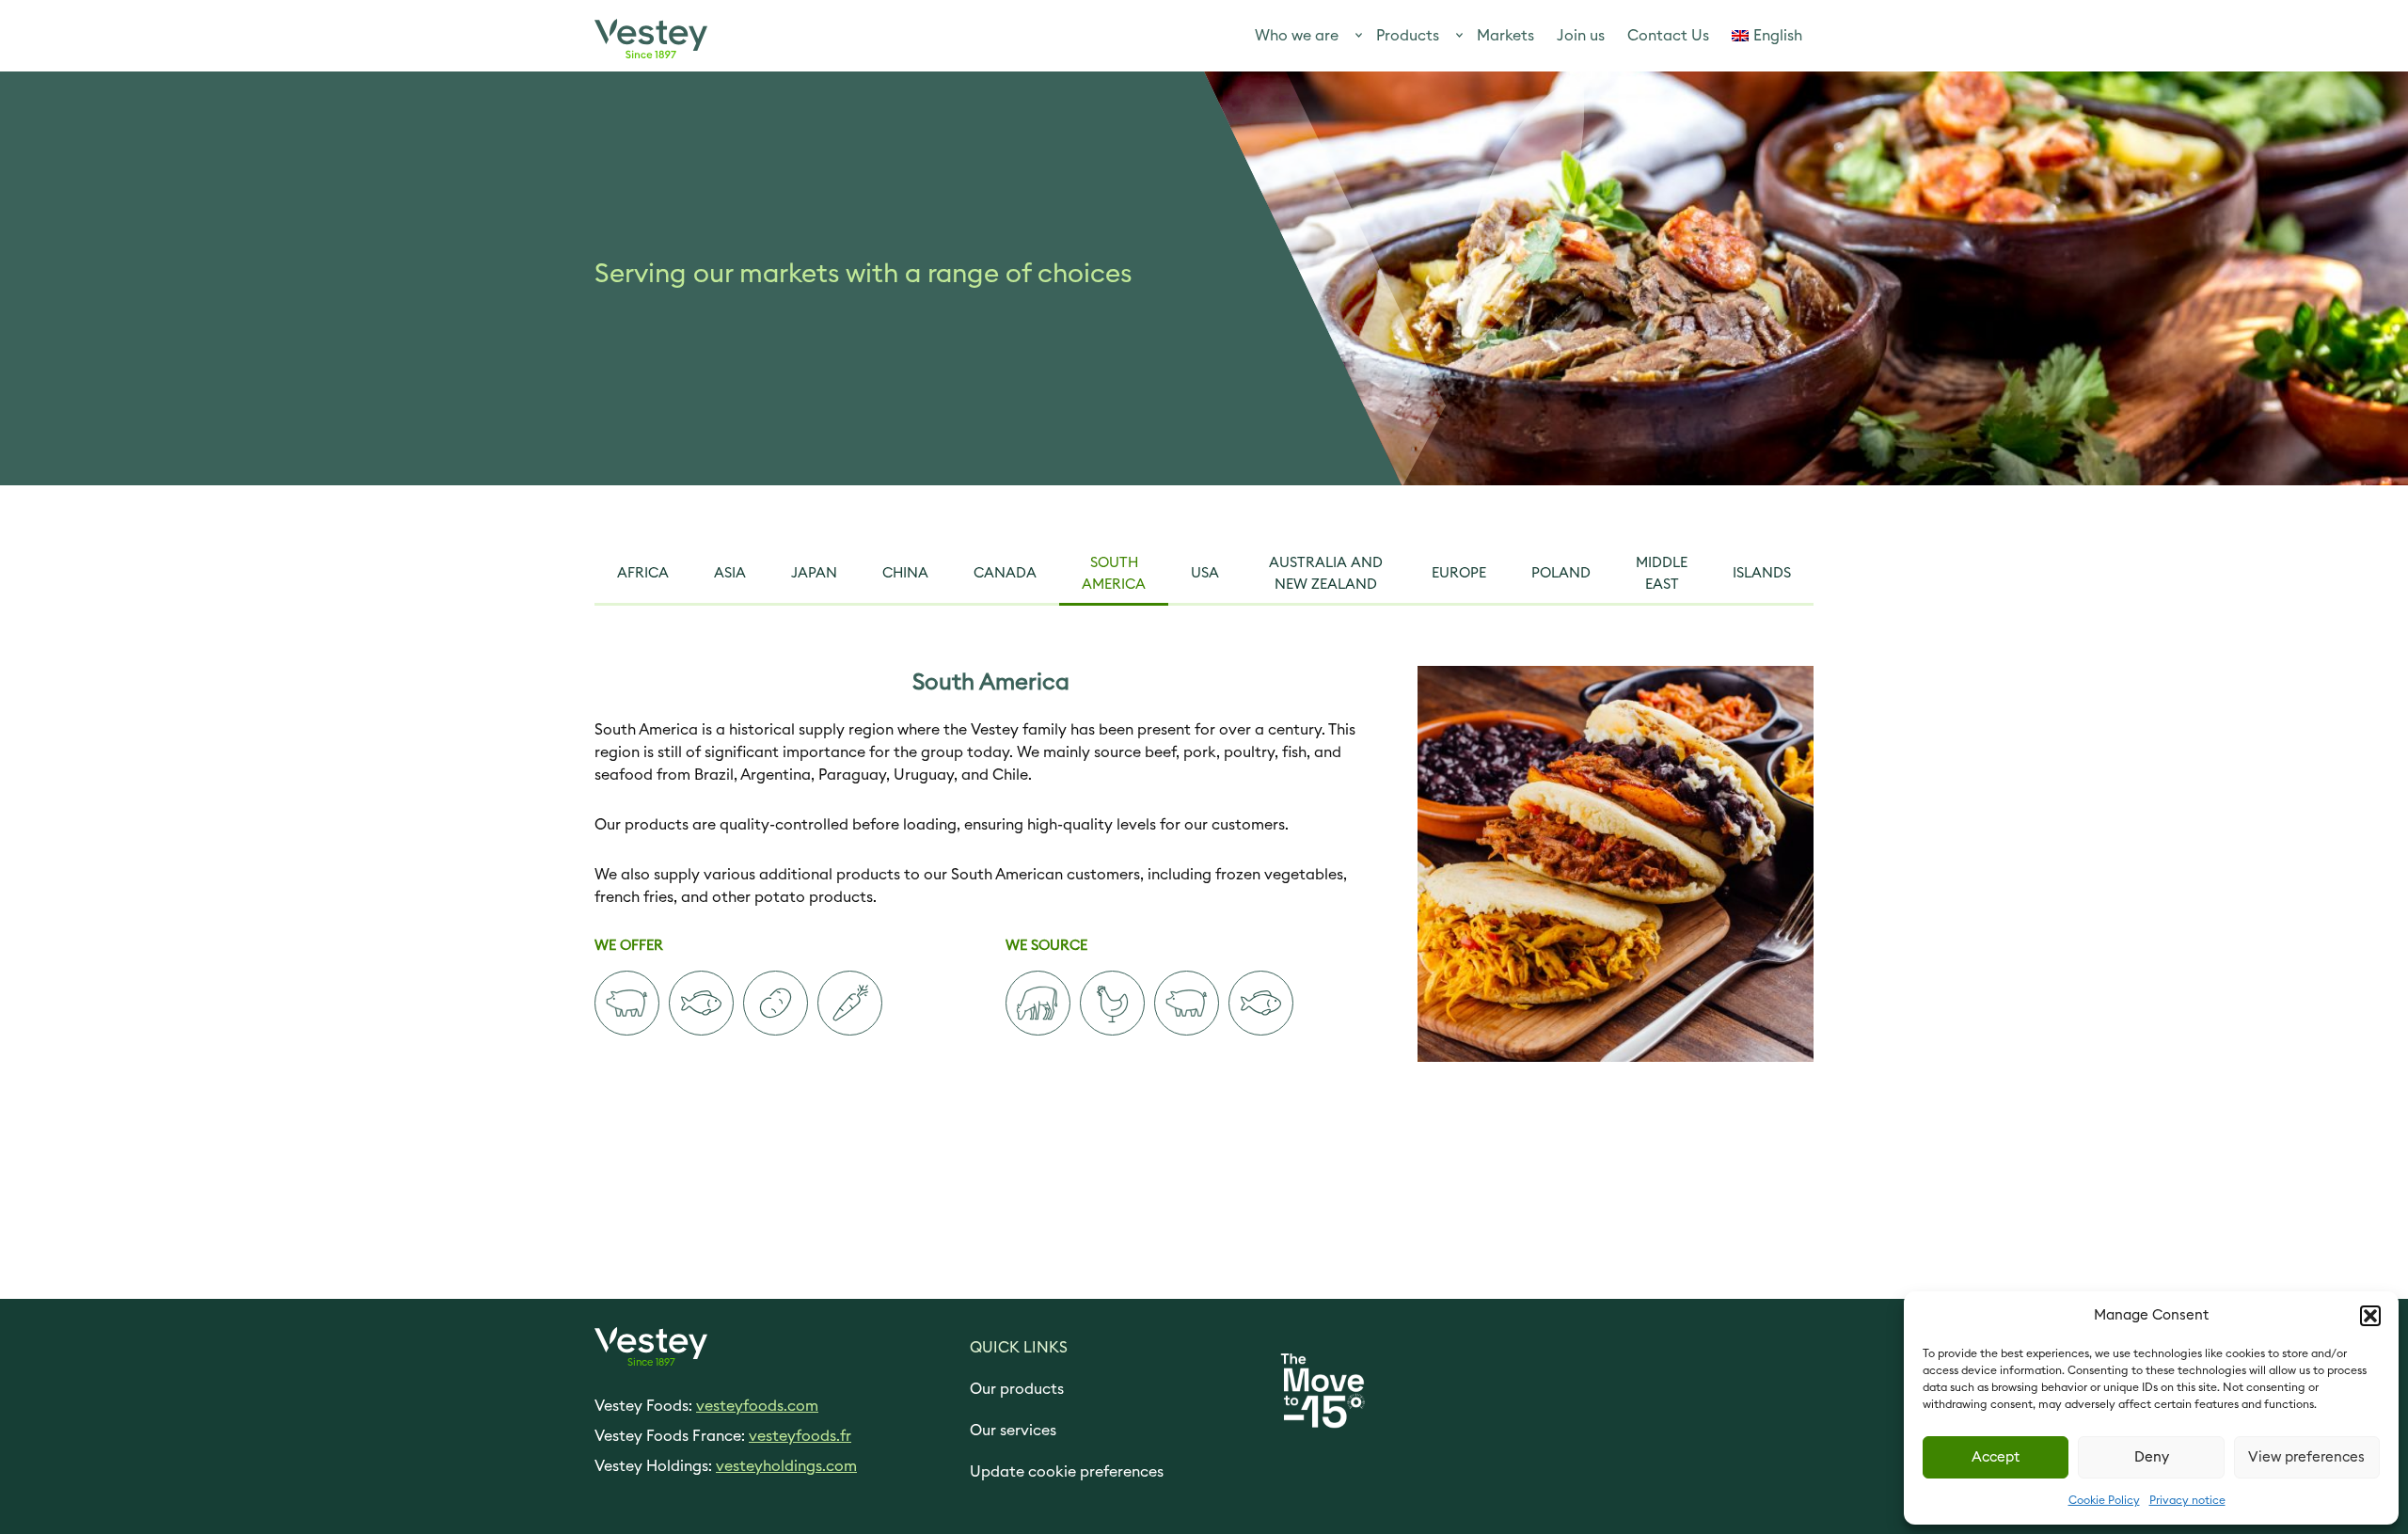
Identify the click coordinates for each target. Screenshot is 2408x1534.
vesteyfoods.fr (800, 1436)
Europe (1459, 573)
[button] (2370, 1316)
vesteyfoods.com (757, 1406)
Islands (1762, 573)
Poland (1561, 573)
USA (1205, 573)
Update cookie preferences (1067, 1472)
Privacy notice (2187, 1500)
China (905, 573)
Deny (2152, 1457)
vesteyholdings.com (786, 1466)
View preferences (2306, 1457)
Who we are (1297, 36)
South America (1114, 574)
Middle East (1662, 574)
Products (1408, 36)
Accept (1996, 1457)
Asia (730, 573)
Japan (814, 573)
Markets (1505, 36)
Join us (1581, 36)
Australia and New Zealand (1326, 574)
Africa (643, 573)
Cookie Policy (2104, 1500)
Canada (1005, 573)
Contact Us (1668, 36)
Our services (1013, 1431)
